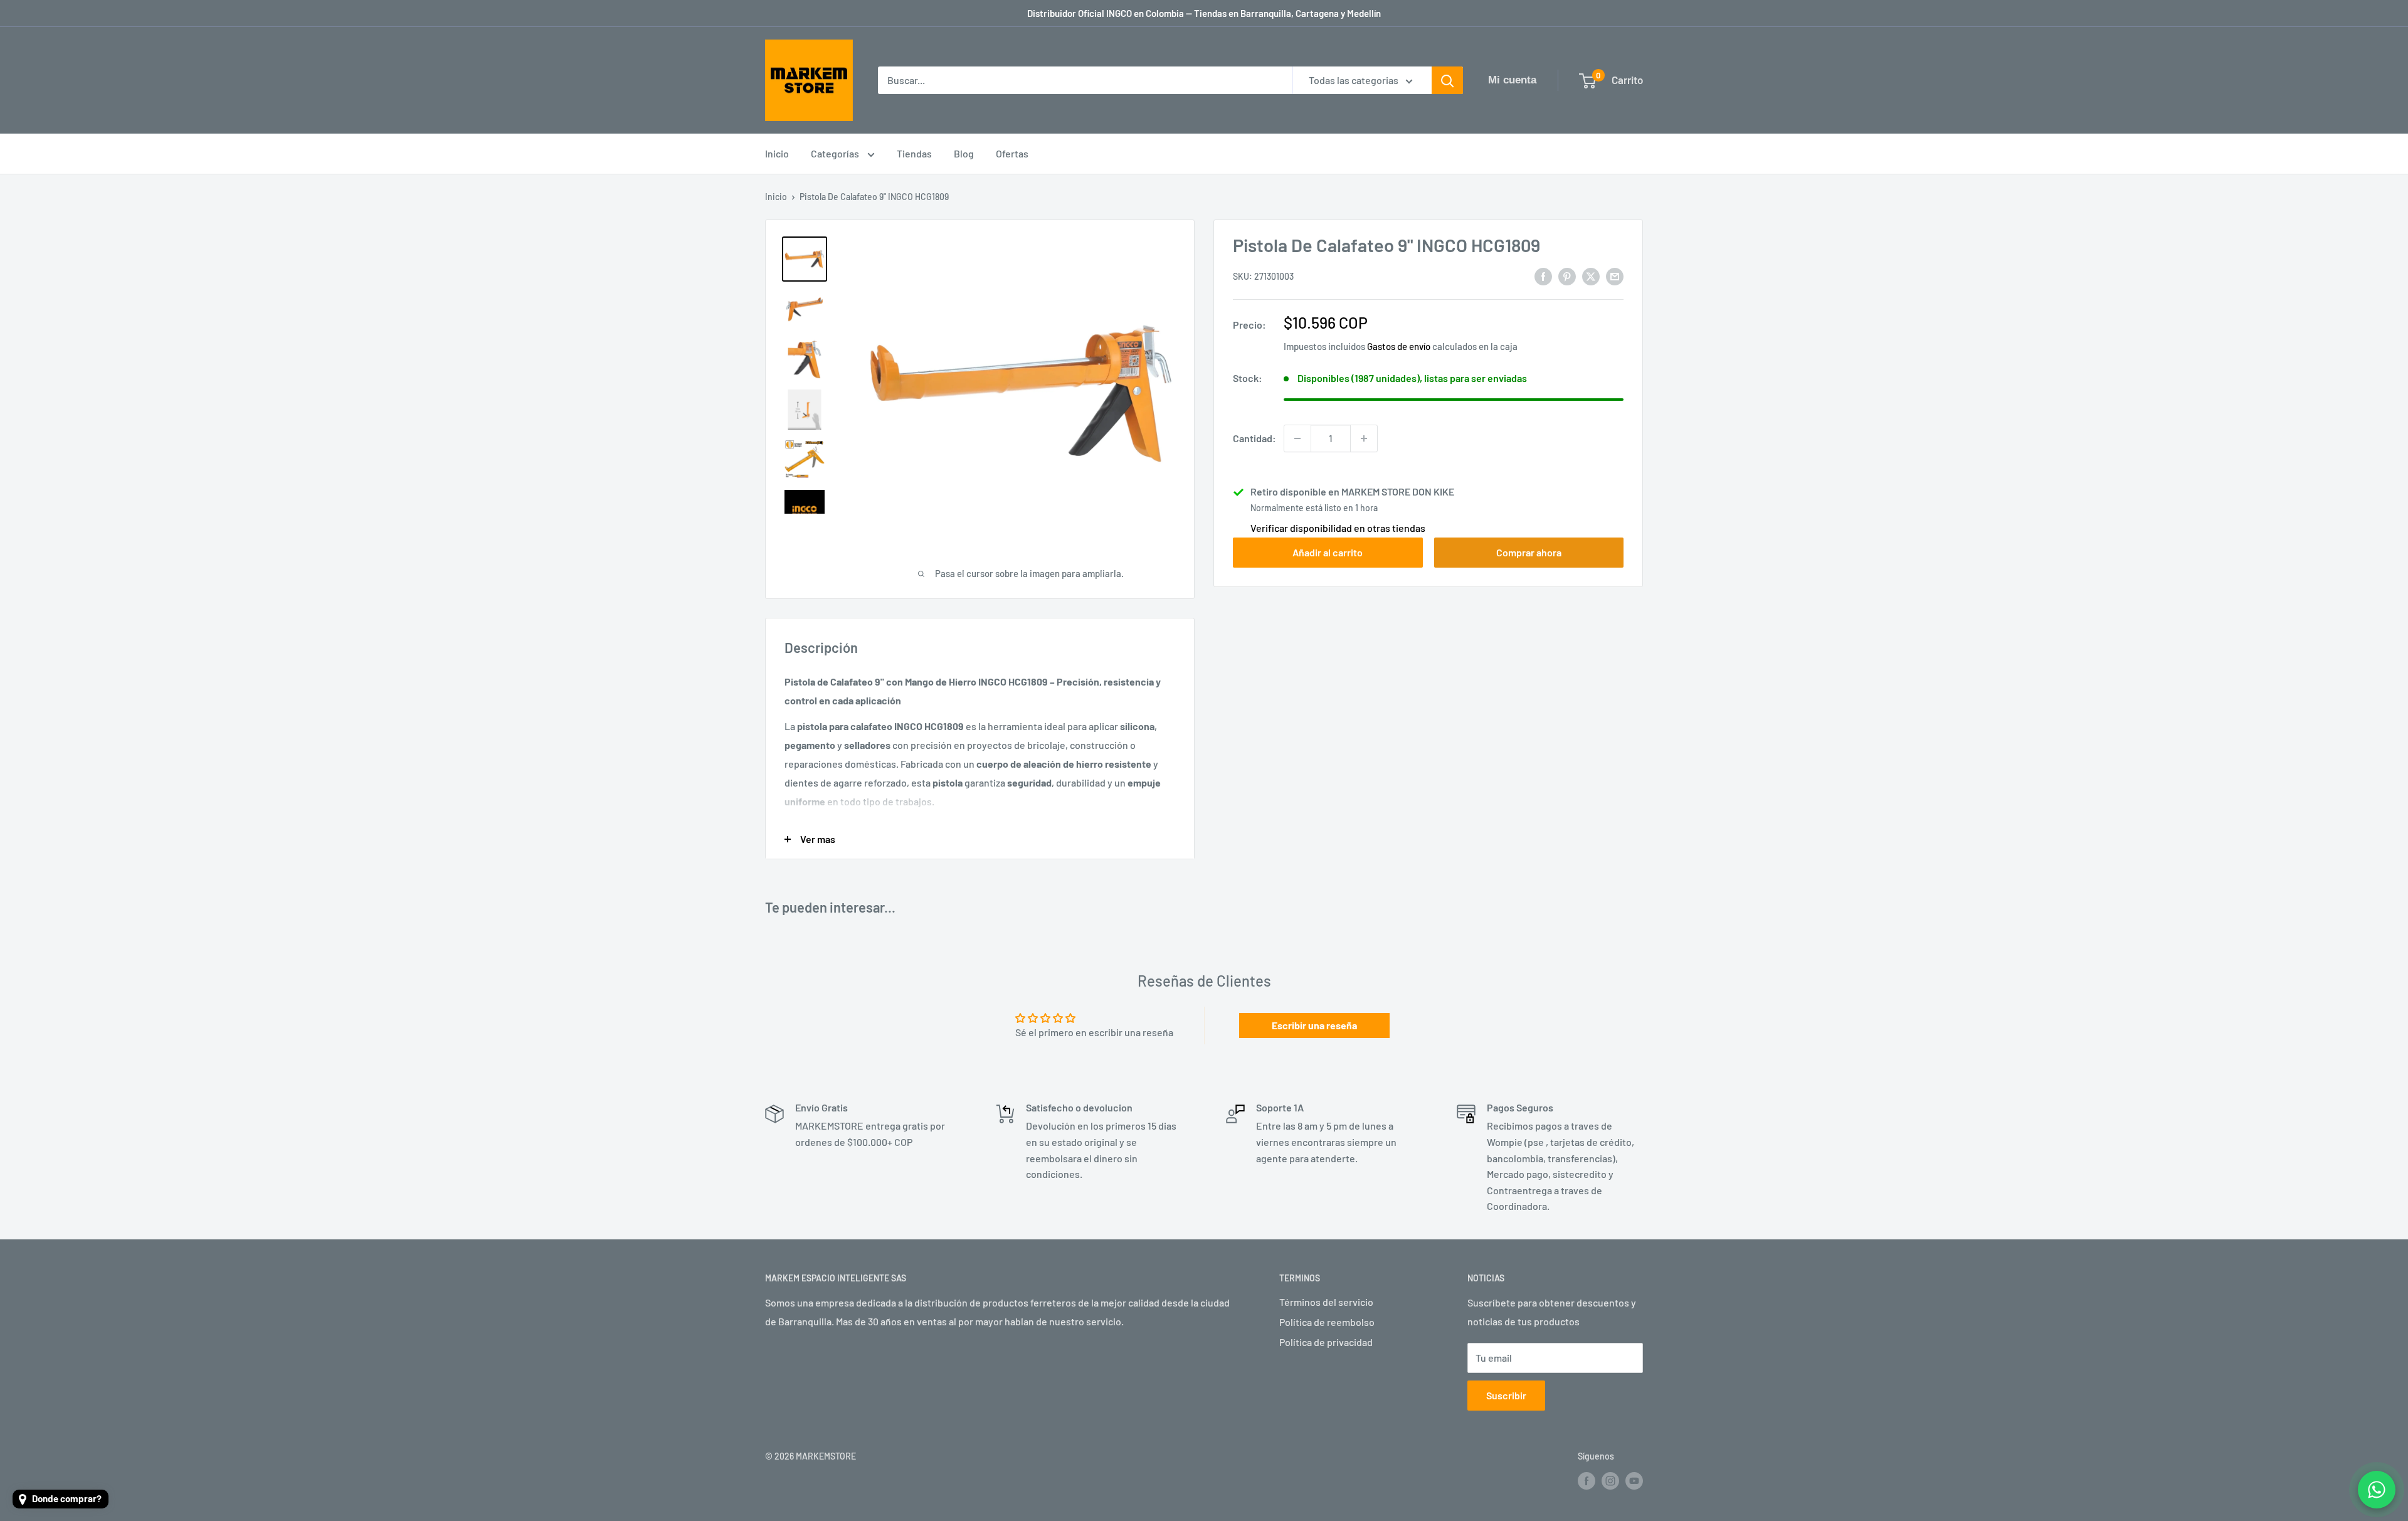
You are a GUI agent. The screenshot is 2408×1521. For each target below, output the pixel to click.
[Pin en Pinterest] (1567, 276)
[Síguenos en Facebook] (1587, 1481)
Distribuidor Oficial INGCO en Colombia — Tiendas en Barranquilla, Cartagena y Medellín (1204, 13)
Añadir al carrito (1328, 552)
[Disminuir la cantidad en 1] (1297, 438)
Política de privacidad (1326, 1342)
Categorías (836, 153)
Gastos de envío (1399, 346)
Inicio (777, 153)
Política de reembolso (1327, 1322)
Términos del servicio (1326, 1302)
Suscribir (1506, 1395)
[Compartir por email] (1615, 276)
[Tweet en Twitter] (1591, 276)
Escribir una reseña (1314, 1025)
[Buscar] (1447, 80)
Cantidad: (1254, 438)
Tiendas (914, 153)
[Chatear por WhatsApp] (2377, 1490)
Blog (964, 153)
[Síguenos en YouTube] (1634, 1481)
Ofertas (1012, 153)
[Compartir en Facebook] (1543, 276)
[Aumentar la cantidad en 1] (1364, 438)
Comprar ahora (1529, 552)
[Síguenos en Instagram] (1610, 1481)
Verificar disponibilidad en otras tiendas (1338, 528)
